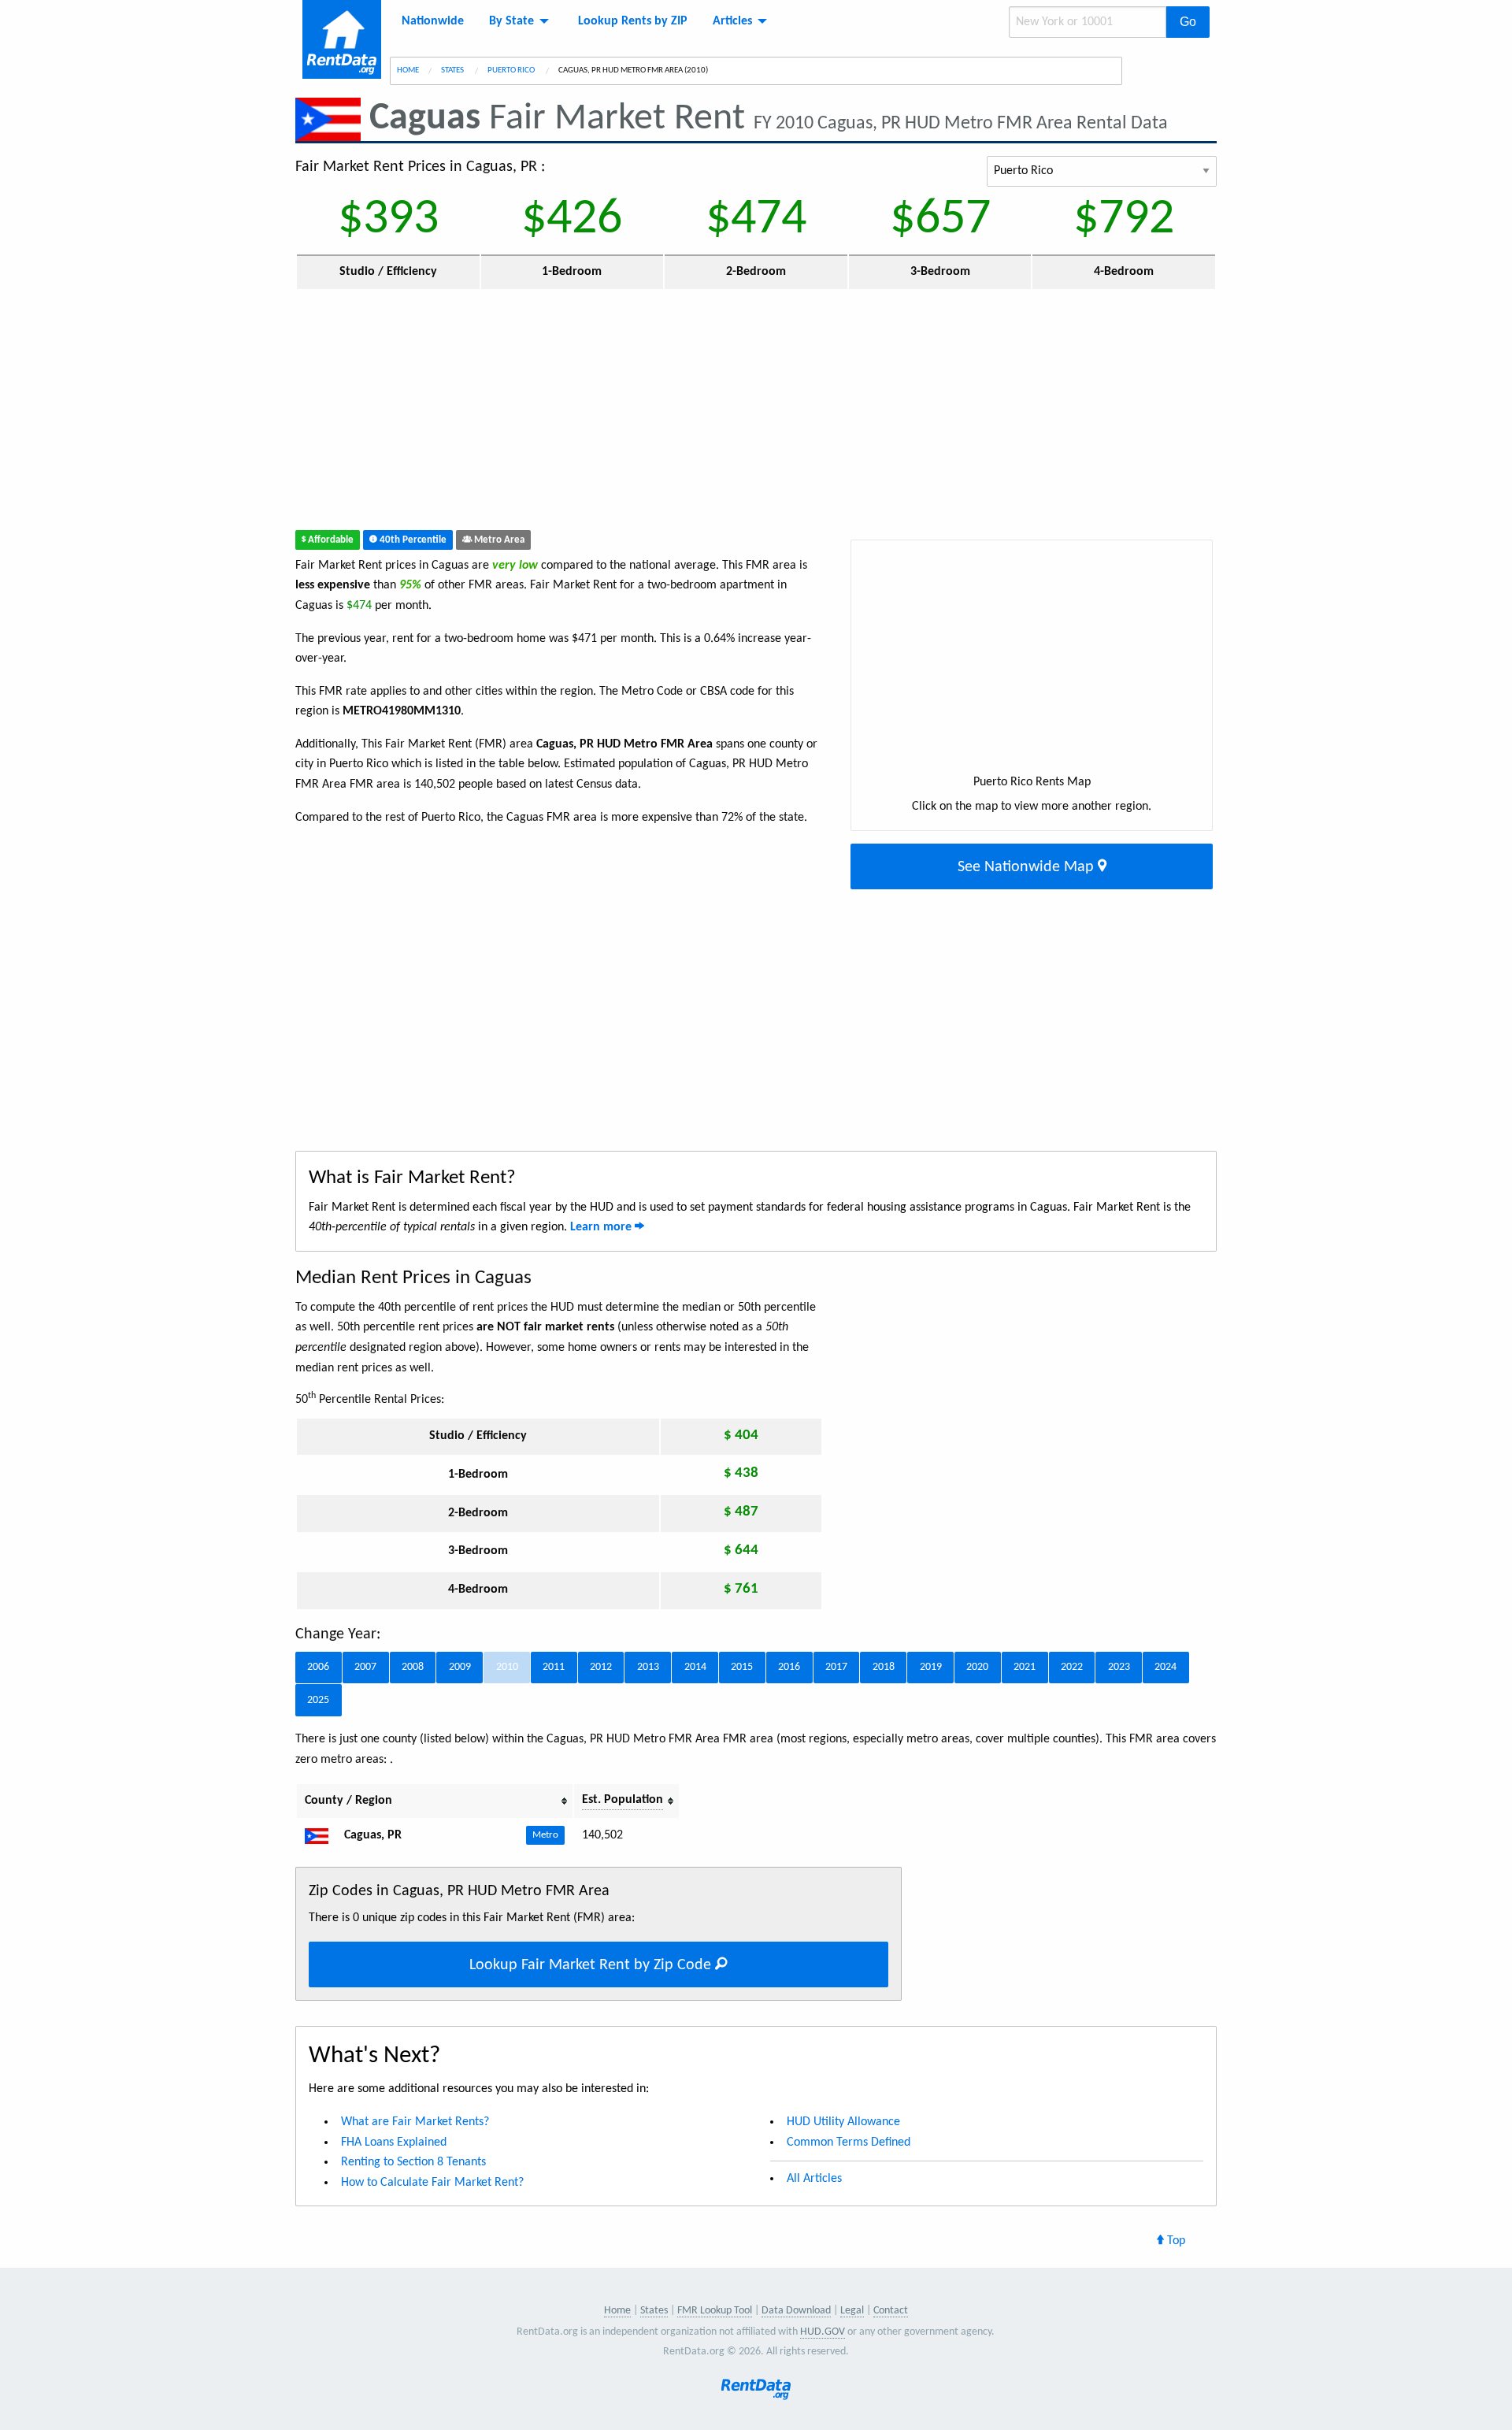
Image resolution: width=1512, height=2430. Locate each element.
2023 (1119, 1667)
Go (1188, 22)
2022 (1072, 1667)
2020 (977, 1667)
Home (408, 70)
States (453, 70)
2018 (884, 1667)
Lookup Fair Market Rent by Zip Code (592, 1965)
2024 (1165, 1667)
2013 (648, 1667)
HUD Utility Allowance (843, 2122)
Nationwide (433, 21)
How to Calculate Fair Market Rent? (432, 2183)
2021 (1025, 1667)
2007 (365, 1667)
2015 (742, 1667)
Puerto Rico (512, 70)
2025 (318, 1700)
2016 (789, 1667)
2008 (413, 1667)
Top (1175, 2241)
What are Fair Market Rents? (415, 2122)
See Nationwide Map (1028, 867)
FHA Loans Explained (394, 2142)
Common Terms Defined (849, 2142)
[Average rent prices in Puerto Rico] (323, 1835)
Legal (852, 2311)
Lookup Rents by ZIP (633, 21)
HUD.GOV (823, 2332)
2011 (554, 1667)
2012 (601, 1667)
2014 (695, 1667)
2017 (836, 1667)
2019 (931, 1667)
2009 (460, 1667)
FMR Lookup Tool (715, 2311)
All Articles (814, 2179)
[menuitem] (433, 21)
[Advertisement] (641, 414)
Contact (891, 2311)
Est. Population (623, 1800)
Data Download (796, 2311)
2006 (318, 1667)
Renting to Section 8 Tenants (413, 2162)
